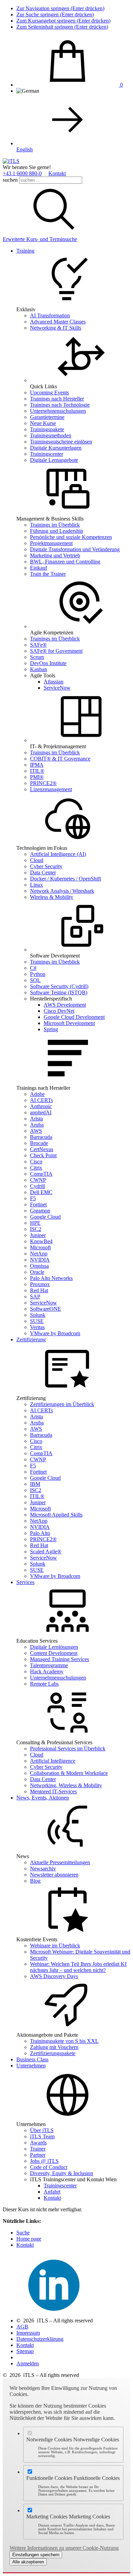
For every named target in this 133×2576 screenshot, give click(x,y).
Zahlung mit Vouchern (54, 2047)
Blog (35, 1881)
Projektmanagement (51, 543)
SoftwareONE (46, 1309)
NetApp (39, 1254)
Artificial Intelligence (53, 1761)
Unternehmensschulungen (58, 411)
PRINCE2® (43, 783)
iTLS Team (42, 2136)
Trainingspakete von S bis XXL (64, 2041)
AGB (22, 2327)
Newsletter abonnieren (54, 1875)
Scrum (37, 657)
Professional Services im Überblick (68, 1749)
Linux (36, 885)
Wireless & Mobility (52, 897)
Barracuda (41, 1137)
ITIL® (37, 771)
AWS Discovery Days (54, 1976)
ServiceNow (57, 688)
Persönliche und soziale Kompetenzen (71, 537)
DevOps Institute (48, 663)
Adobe (37, 1094)
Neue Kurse (43, 423)
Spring (51, 1029)
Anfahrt (52, 2192)
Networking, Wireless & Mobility (66, 1785)
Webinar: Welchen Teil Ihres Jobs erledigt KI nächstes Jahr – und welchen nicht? (78, 1967)
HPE (35, 1223)
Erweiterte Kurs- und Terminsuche (40, 239)
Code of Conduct (49, 2167)
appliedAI (41, 1112)
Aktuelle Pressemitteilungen (60, 1862)
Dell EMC (41, 1192)
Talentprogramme (49, 1665)
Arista (36, 1119)
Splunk (38, 1315)
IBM (35, 1484)
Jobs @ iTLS (44, 2161)
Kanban (39, 669)
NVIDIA (40, 1260)
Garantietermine (47, 417)
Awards (38, 2143)
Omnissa (39, 1266)
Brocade (39, 1143)
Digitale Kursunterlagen (56, 448)
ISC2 (36, 1229)
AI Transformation (50, 315)
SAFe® (38, 645)
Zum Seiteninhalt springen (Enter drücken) (62, 27)
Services (25, 1582)
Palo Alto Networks (51, 1278)
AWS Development (65, 1005)
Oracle (37, 1272)
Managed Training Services (60, 1659)
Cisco (36, 1162)
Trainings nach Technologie (60, 405)
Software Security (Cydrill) (59, 986)
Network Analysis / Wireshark (62, 891)
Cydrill (38, 1186)
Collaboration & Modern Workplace (69, 1773)
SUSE (37, 1321)
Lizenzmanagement (51, 789)
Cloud (37, 860)
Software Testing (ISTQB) (59, 992)
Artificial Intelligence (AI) (58, 854)
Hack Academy (47, 1671)
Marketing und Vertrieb (55, 555)
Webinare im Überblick (55, 1946)
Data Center (43, 872)
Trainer (38, 2149)
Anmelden (28, 2363)
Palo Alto (40, 1533)
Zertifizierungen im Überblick (62, 1404)
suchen (10, 180)
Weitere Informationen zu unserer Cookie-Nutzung (64, 2548)
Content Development (54, 1653)
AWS (36, 1131)
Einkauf (39, 568)
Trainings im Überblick (55, 525)
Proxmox (40, 1284)
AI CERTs (41, 1100)
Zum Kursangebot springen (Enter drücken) (63, 21)
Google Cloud (45, 1217)
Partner (38, 2155)
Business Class (32, 2059)
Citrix (36, 1168)
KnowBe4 (41, 1241)
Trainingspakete (47, 429)
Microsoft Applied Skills (56, 1515)
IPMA (37, 765)
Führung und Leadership (57, 531)
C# (33, 968)
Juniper (38, 1235)
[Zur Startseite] (11, 161)
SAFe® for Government (56, 651)
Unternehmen (31, 2066)
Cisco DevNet (59, 1011)
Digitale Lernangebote (54, 460)
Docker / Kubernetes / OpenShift (65, 879)
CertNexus (42, 1149)
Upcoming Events (49, 393)
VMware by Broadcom (55, 1333)
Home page (29, 2239)
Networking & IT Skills (56, 328)
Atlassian (54, 682)
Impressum (28, 2333)
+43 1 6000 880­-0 (22, 173)
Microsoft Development (69, 1023)
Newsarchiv (43, 1869)
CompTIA (41, 1174)
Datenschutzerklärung (40, 2339)
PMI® (37, 777)
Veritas (37, 1327)
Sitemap (25, 2351)
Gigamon (40, 1211)
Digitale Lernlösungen (54, 1647)
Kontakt (57, 173)
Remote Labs (44, 1684)
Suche (23, 2233)
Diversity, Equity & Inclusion (62, 2173)
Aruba (37, 1125)
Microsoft (40, 1247)
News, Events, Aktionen (43, 1798)
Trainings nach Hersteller (57, 399)
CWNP (38, 1180)
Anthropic (41, 1106)
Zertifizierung (31, 1339)
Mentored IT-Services (53, 1791)
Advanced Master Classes (58, 322)
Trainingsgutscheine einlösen (61, 442)
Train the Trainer (48, 574)
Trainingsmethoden (51, 435)
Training (25, 251)
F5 (33, 1198)
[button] (54, 233)
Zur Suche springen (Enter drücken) (55, 14)
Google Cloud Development (74, 1017)
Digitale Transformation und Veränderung (75, 549)
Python (38, 974)
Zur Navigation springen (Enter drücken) (60, 8)
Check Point (43, 1155)
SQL (35, 980)
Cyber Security (46, 866)
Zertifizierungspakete (53, 2053)
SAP (35, 1297)
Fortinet (38, 1204)
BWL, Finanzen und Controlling (65, 562)
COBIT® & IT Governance (60, 759)
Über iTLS (42, 2130)
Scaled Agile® (46, 1551)
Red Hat (39, 1290)
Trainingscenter (47, 454)
